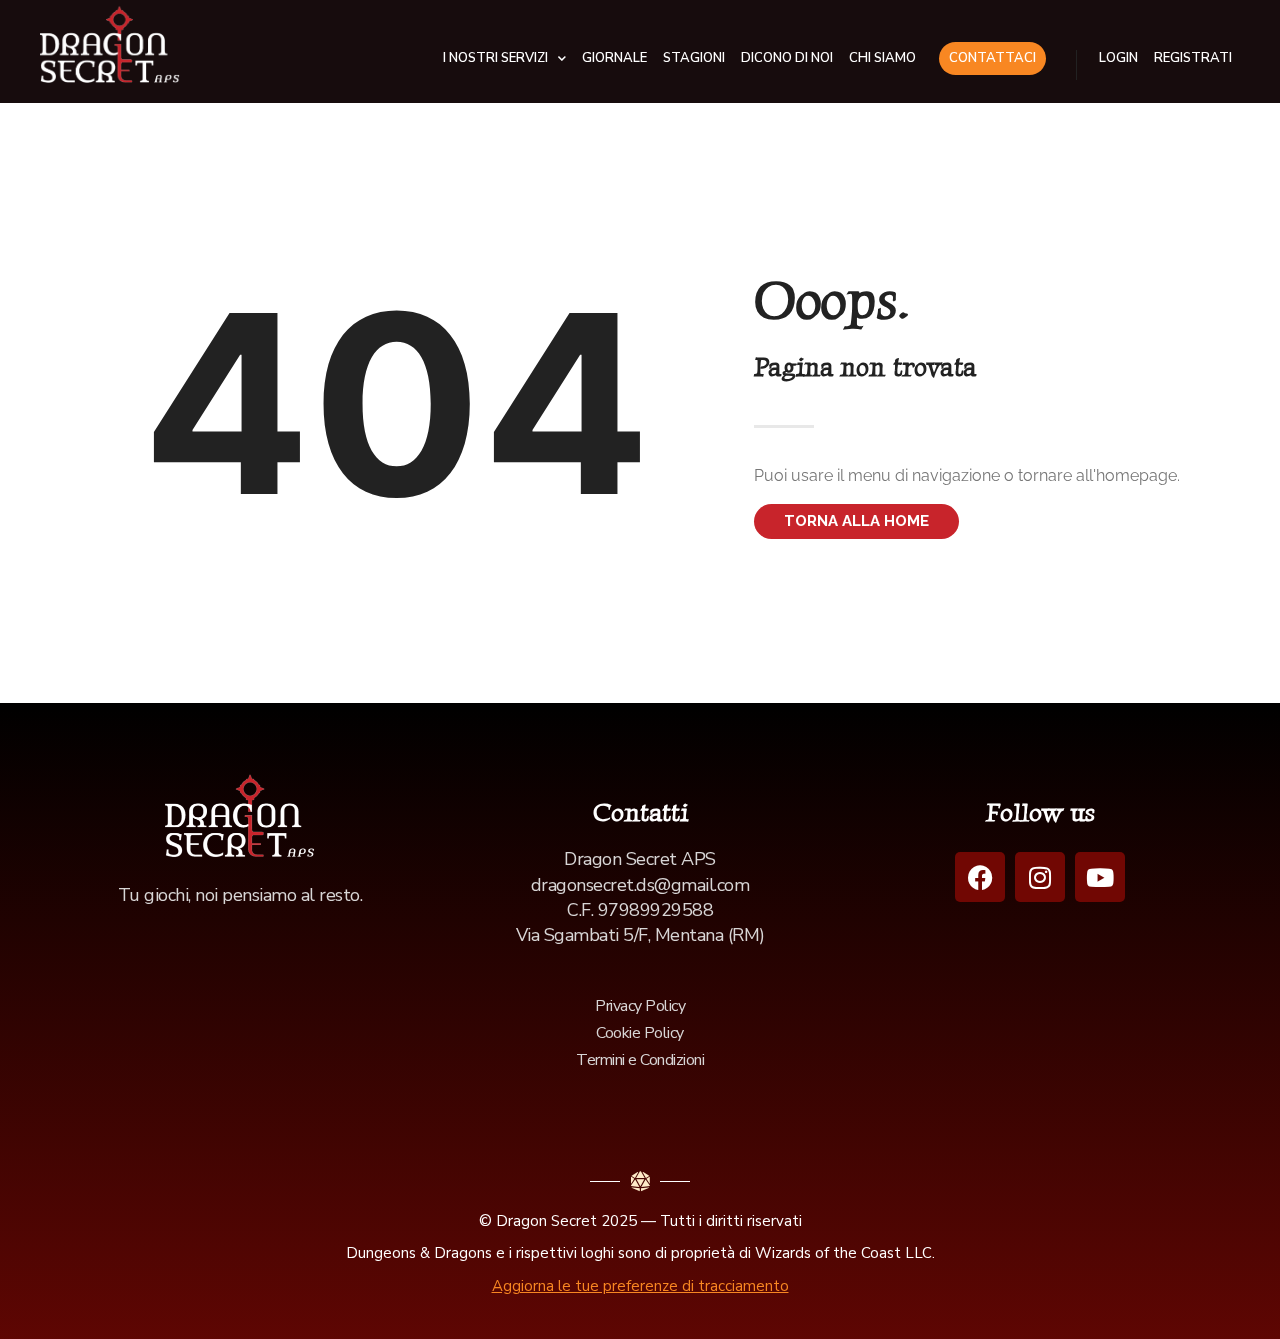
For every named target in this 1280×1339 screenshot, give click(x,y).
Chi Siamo (882, 58)
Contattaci (992, 58)
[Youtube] (1100, 877)
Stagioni (694, 58)
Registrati (1193, 58)
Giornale (614, 58)
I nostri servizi (495, 58)
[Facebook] (980, 877)
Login (1118, 58)
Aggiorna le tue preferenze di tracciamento (640, 1286)
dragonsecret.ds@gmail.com (640, 885)
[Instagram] (1040, 877)
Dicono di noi (787, 58)
